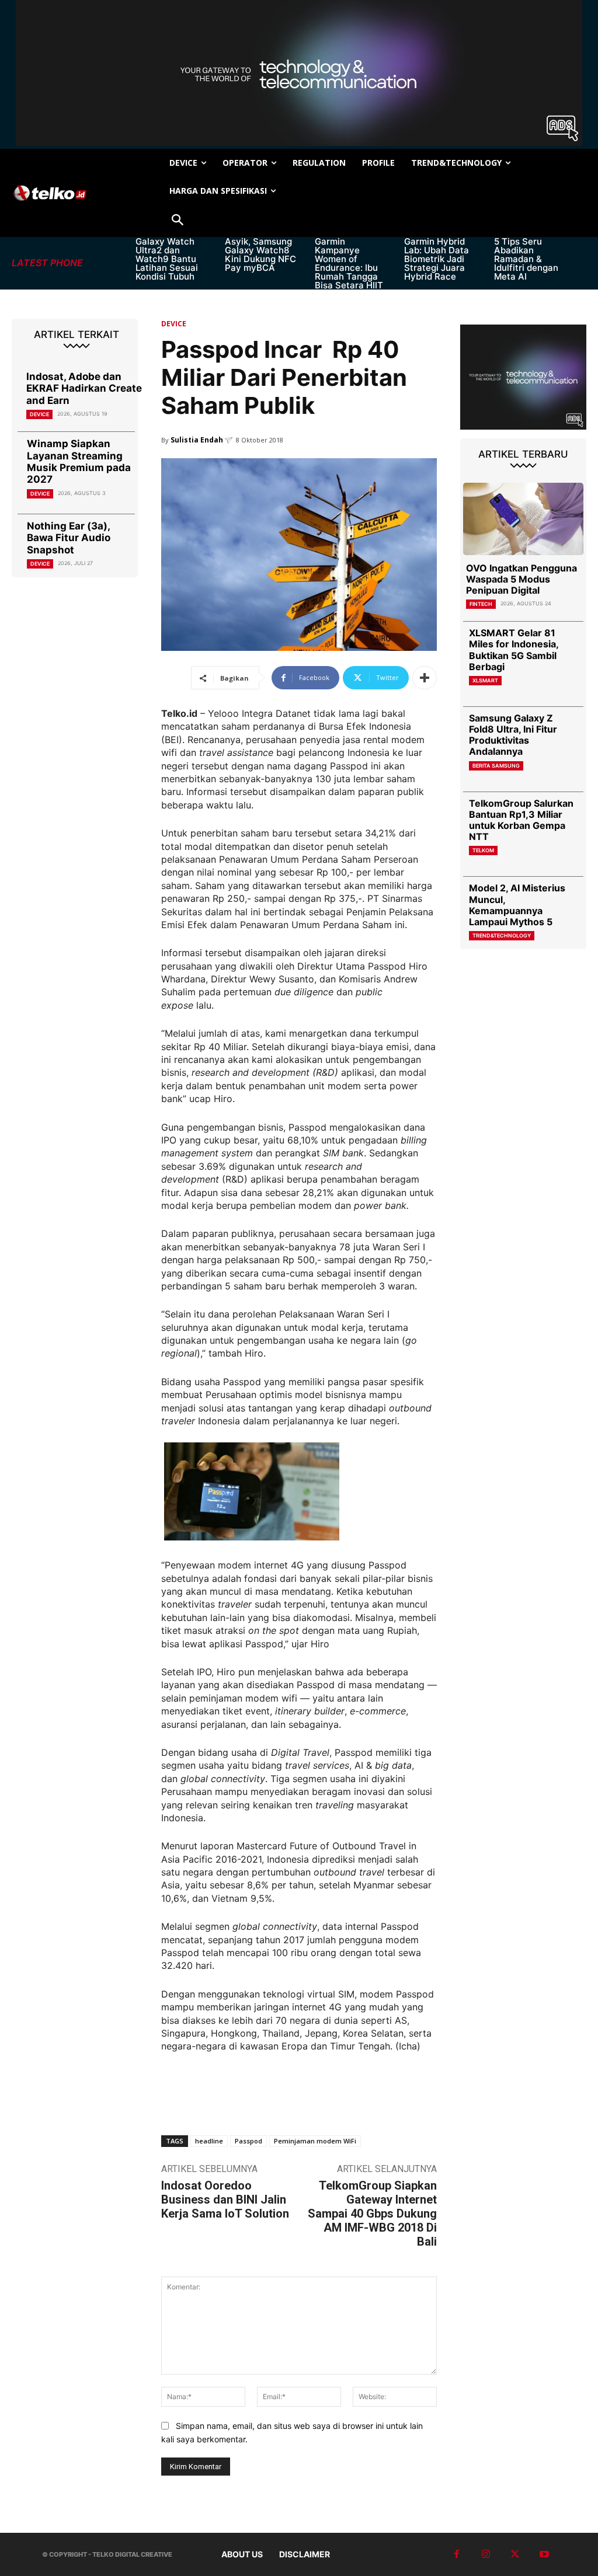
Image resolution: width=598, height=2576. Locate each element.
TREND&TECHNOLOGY (502, 935)
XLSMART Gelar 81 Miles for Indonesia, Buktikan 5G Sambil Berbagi (514, 650)
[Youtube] (544, 2554)
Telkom (483, 850)
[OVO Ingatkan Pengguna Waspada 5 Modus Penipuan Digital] (523, 519)
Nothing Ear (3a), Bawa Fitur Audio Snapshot (69, 538)
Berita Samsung (496, 766)
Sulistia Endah (197, 440)
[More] (425, 678)
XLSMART (485, 680)
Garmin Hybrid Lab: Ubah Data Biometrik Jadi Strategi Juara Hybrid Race (437, 259)
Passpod (248, 2141)
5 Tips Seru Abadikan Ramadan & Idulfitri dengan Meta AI (526, 259)
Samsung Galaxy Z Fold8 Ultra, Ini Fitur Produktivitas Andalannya (513, 735)
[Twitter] (515, 2554)
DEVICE (39, 414)
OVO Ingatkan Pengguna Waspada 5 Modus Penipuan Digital (521, 579)
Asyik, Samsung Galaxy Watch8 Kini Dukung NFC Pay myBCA (260, 255)
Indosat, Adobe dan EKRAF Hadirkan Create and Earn (84, 388)
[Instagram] (486, 2554)
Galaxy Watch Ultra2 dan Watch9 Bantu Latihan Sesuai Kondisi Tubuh (167, 259)
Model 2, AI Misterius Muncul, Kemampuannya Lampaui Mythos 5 (517, 905)
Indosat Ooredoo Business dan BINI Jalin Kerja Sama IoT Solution (225, 2199)
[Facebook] (457, 2554)
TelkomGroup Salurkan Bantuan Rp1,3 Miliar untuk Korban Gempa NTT (521, 820)
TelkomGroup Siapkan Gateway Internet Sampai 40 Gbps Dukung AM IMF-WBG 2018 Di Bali (372, 2214)
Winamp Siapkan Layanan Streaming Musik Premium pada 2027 (79, 461)
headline (209, 2141)
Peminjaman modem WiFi (315, 2141)
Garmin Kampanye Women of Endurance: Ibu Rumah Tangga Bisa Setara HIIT (349, 263)
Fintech (481, 604)
